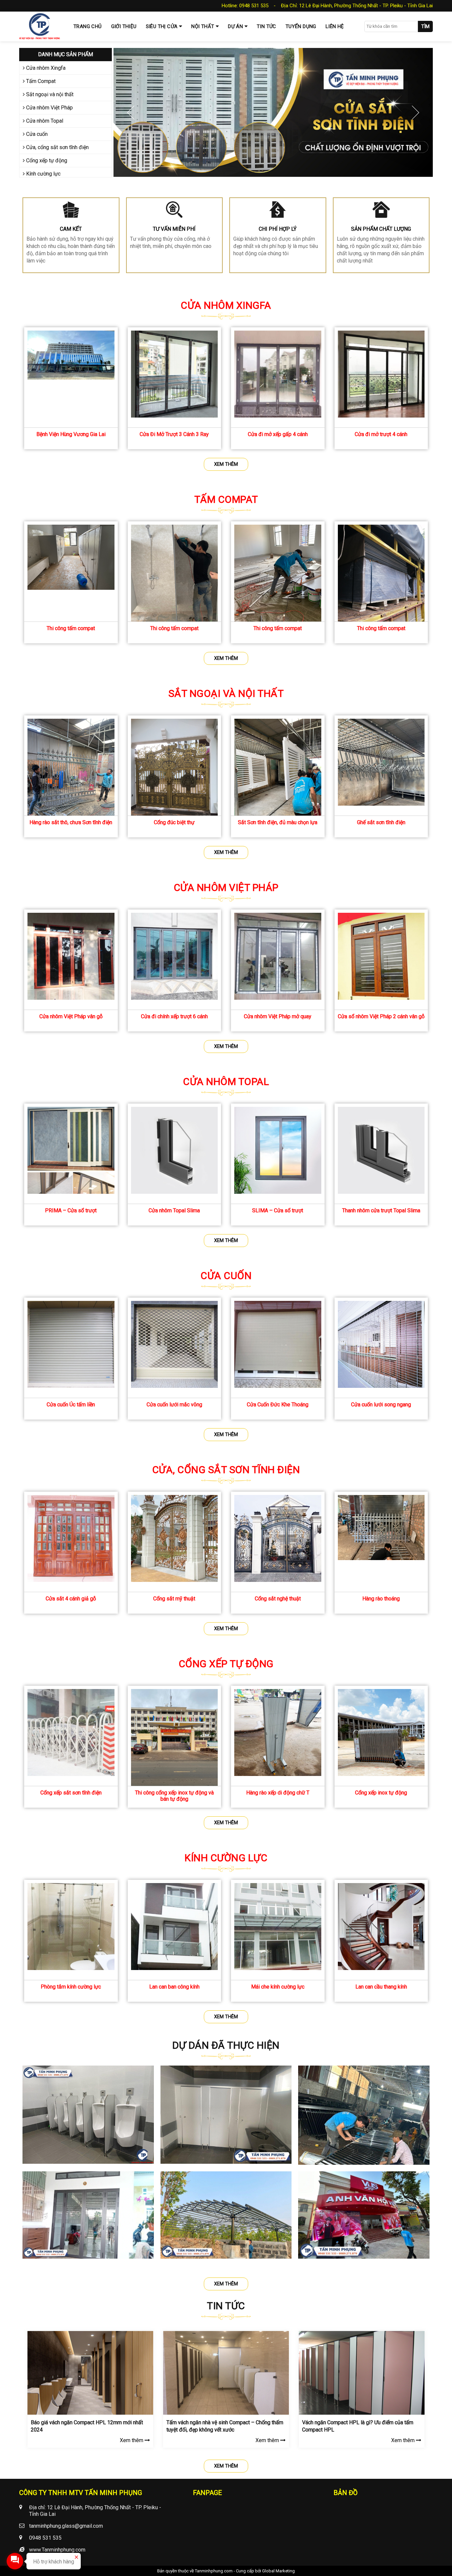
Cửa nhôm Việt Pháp (49, 108)
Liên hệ (335, 26)
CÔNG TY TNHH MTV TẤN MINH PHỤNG (81, 2493)
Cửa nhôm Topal (44, 121)
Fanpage (207, 2493)
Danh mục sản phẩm (66, 54)
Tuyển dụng (301, 26)
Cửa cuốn (36, 134)
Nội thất (203, 26)
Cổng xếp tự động (46, 161)
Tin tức (267, 26)
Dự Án (235, 26)
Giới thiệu (124, 26)
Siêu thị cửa (162, 26)
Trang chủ (88, 26)
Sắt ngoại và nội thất (49, 94)
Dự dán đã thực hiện (226, 2045)
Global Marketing (278, 2571)
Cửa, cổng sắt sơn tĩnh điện (57, 147)
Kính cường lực (43, 174)
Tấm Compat (40, 81)
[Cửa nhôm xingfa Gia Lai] (273, 112)
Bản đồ (346, 2493)
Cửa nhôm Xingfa (45, 68)
